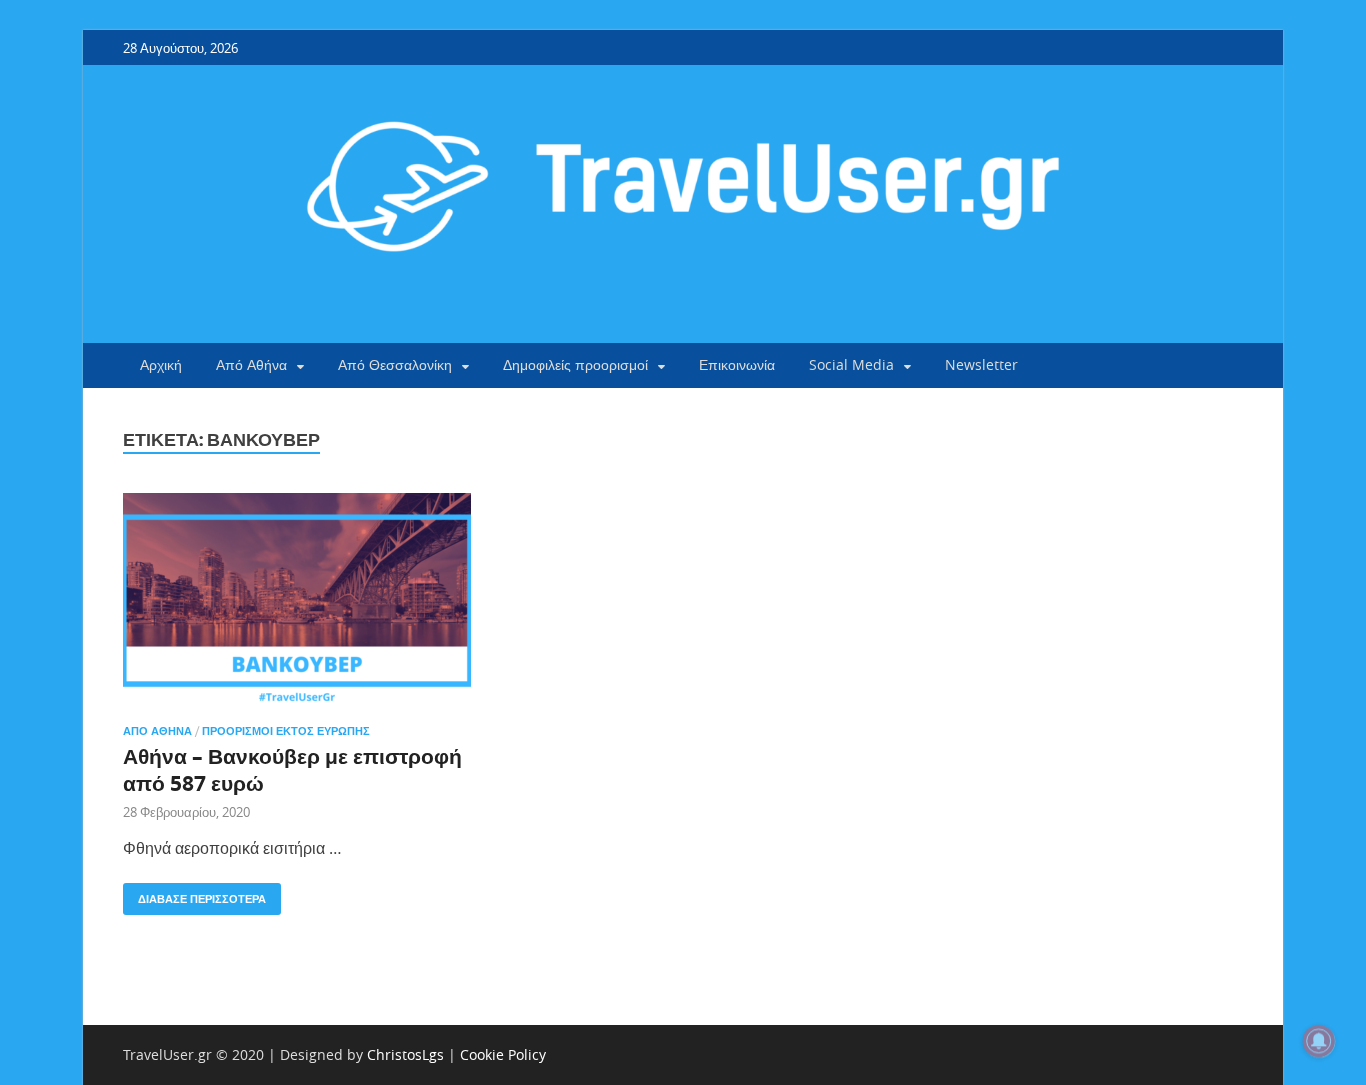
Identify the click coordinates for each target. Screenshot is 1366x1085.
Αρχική (161, 364)
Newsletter (981, 364)
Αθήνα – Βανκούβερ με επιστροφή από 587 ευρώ (292, 770)
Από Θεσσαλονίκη (395, 364)
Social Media (851, 364)
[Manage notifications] (1319, 1041)
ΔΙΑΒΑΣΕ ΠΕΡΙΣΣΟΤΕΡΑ (194, 894)
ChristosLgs (405, 1054)
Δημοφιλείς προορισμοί (575, 364)
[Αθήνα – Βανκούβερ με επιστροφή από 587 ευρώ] (297, 600)
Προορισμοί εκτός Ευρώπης (286, 731)
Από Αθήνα (251, 364)
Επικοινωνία (737, 364)
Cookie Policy (503, 1054)
